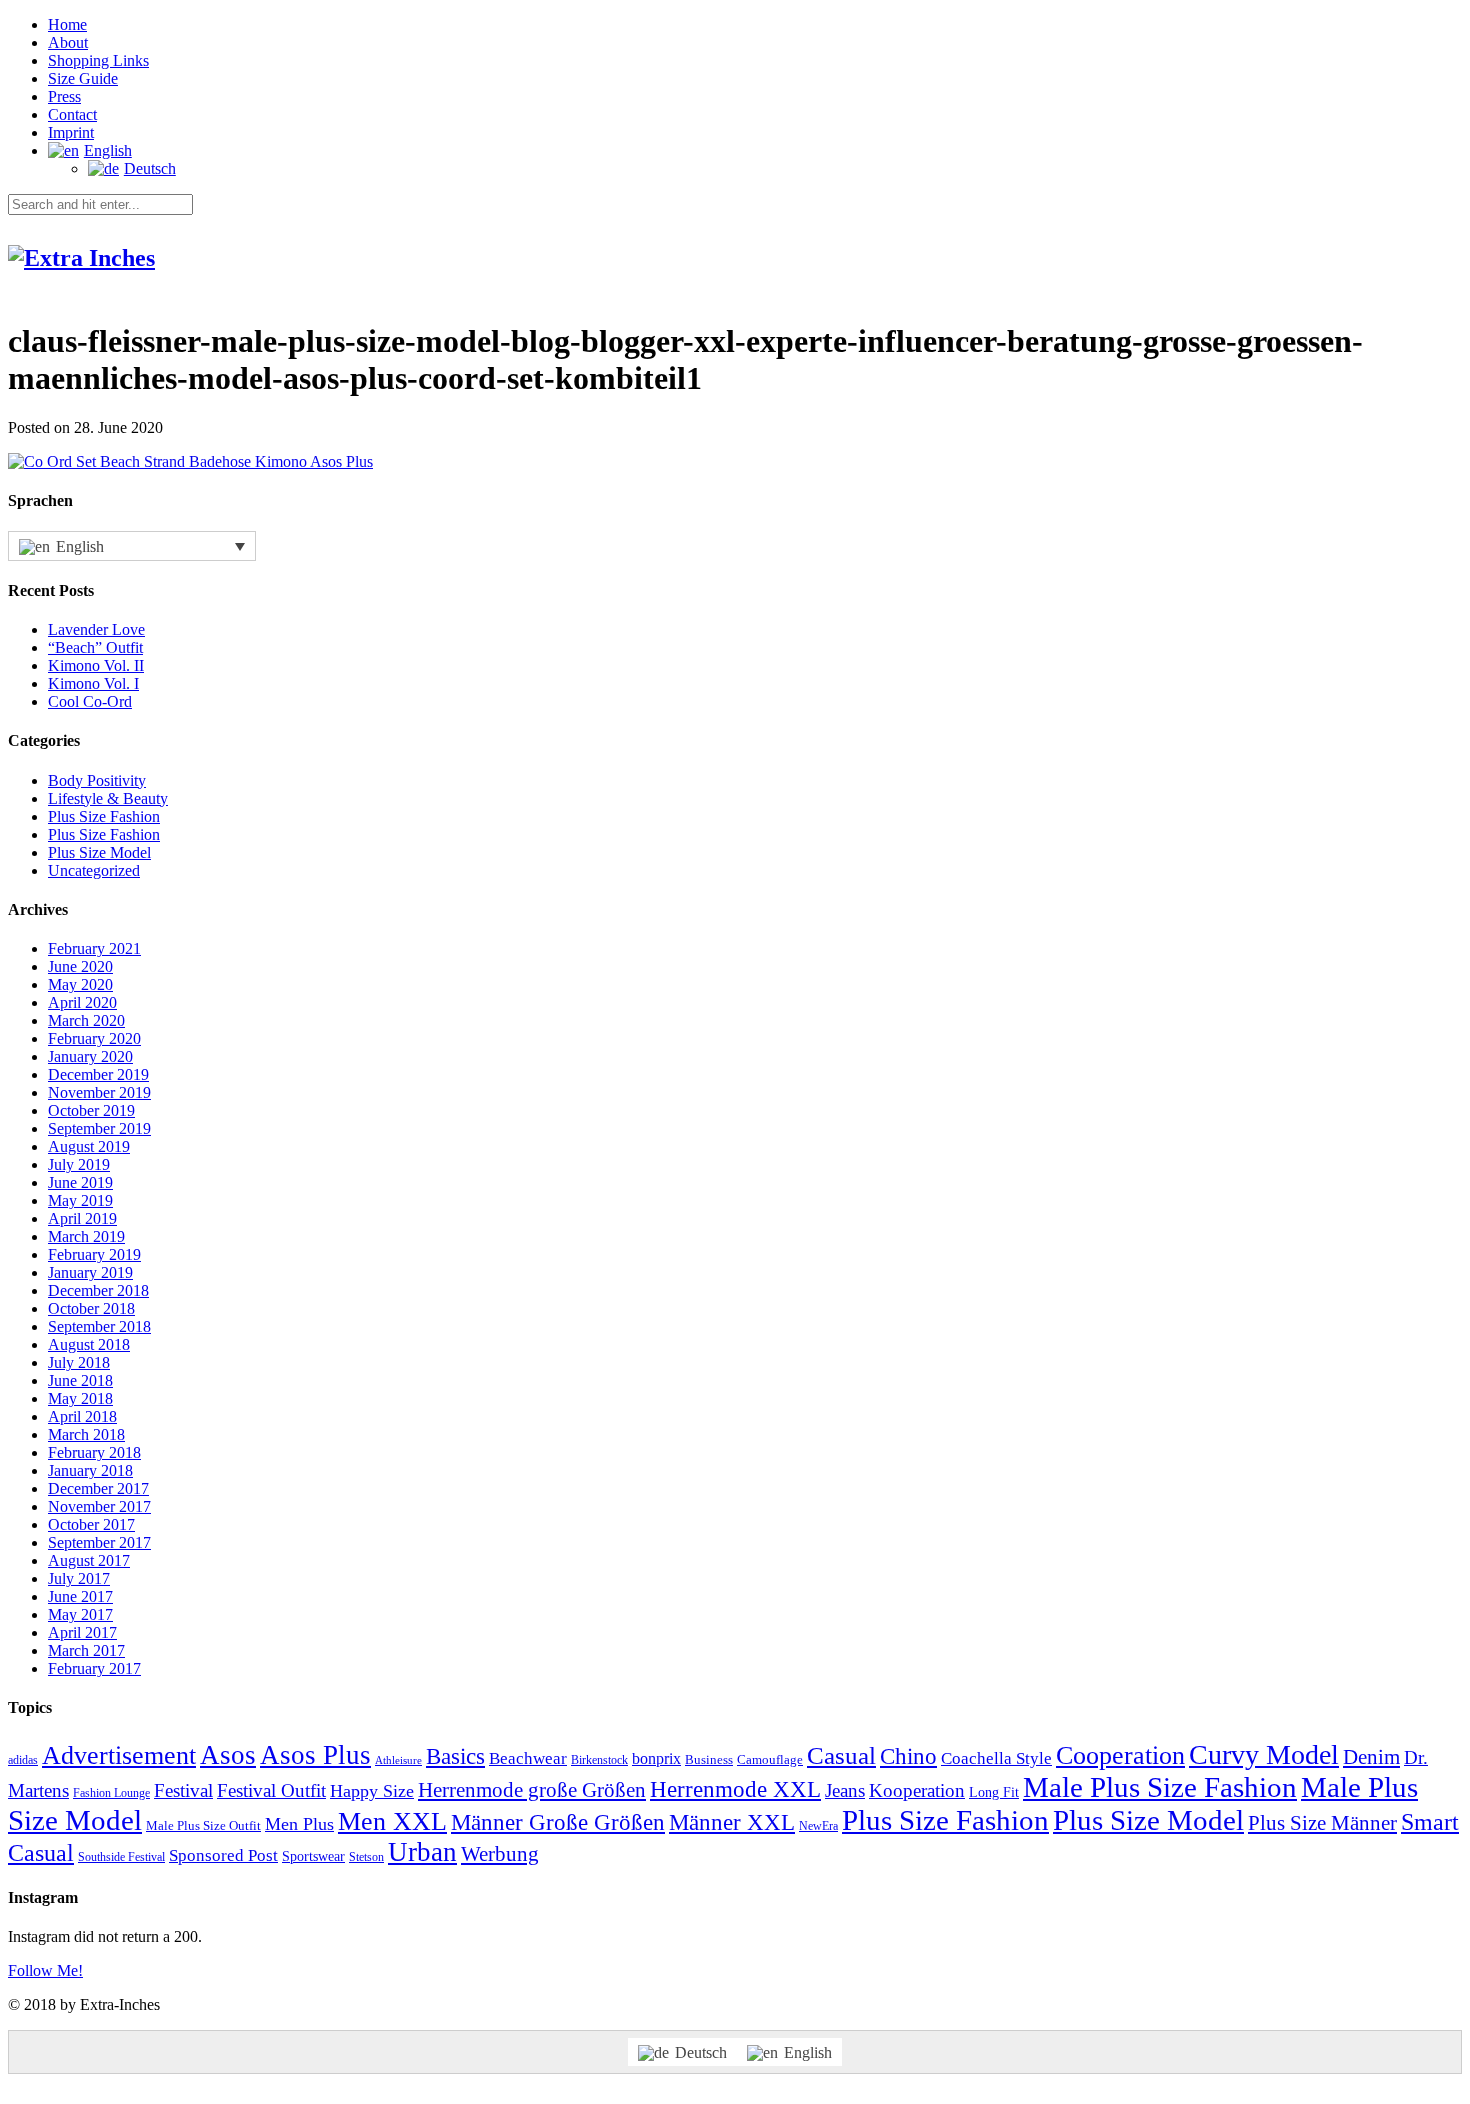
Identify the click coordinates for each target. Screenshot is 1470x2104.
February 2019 (94, 1254)
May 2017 (80, 1614)
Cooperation (1120, 1755)
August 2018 (89, 1344)
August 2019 (89, 1146)
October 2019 (91, 1110)
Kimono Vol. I (93, 683)
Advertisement (119, 1755)
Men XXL (392, 1821)
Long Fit (994, 1792)
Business (709, 1759)
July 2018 (79, 1362)
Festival (183, 1790)
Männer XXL (732, 1822)
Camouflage (770, 1759)
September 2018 (99, 1326)
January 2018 (90, 1470)
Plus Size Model (99, 852)
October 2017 (91, 1524)
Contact (72, 114)
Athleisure (398, 1760)
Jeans (845, 1790)
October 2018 (91, 1308)
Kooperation (917, 1791)
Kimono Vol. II (96, 665)
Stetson (366, 1857)
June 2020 (80, 966)
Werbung (500, 1854)
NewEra (818, 1826)
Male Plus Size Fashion (1160, 1787)
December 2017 (98, 1488)
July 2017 (79, 1578)
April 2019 (82, 1218)
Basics (455, 1756)
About (68, 42)
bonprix (656, 1758)
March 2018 (86, 1434)
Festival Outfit (271, 1790)
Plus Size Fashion (104, 816)
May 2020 (80, 984)
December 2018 (98, 1290)
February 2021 (94, 948)
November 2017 (99, 1506)
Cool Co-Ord (90, 701)
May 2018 (80, 1398)
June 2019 (80, 1182)
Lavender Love (96, 629)
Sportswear (313, 1856)
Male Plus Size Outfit (203, 1825)
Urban (422, 1852)
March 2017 (86, 1650)
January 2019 (90, 1272)
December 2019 (98, 1074)
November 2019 (99, 1092)
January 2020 (90, 1056)
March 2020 (86, 1020)
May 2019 (80, 1200)
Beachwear (528, 1758)
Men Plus (299, 1824)
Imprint (71, 132)
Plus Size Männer (1322, 1823)
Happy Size (372, 1791)
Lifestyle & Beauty (108, 798)
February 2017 (94, 1668)
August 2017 (89, 1560)
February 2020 (94, 1038)
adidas (23, 1760)
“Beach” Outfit (95, 647)
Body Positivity (97, 780)
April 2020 (82, 1002)
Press (64, 96)
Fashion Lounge (111, 1793)
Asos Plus (315, 1755)
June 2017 (80, 1596)
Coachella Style (996, 1758)
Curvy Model (1264, 1754)
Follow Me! (45, 1970)
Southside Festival (121, 1857)
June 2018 (80, 1380)
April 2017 (82, 1632)
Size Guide (83, 78)
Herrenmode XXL (735, 1789)
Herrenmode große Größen (532, 1790)
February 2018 (94, 1452)
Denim (1371, 1757)
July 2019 (79, 1164)
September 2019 (99, 1128)
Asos (228, 1755)
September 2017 (99, 1542)
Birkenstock (599, 1760)
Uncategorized (94, 870)
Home (67, 24)
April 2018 (82, 1416)
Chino (908, 1756)
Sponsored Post (223, 1855)
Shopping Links (98, 60)
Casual (841, 1755)
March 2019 (86, 1236)
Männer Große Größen (558, 1822)
